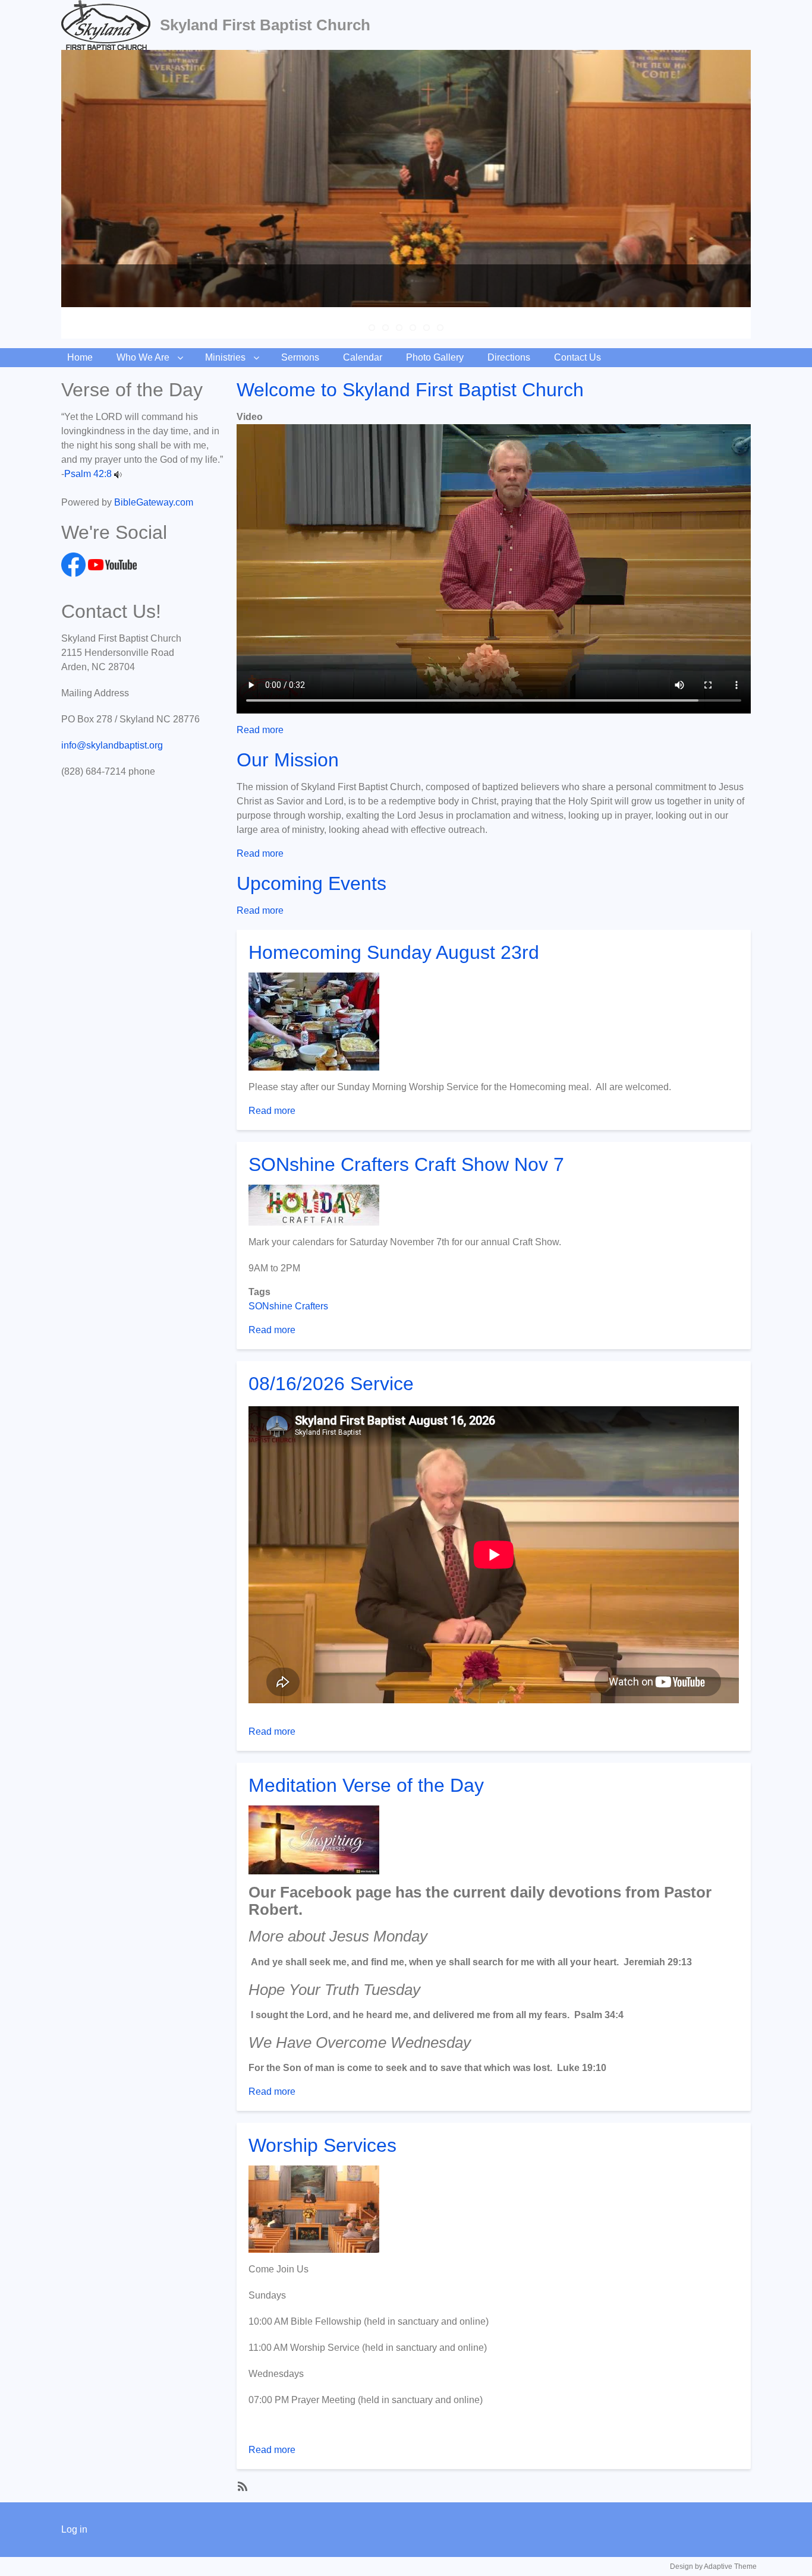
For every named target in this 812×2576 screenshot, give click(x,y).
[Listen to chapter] (118, 474)
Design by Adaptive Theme (713, 2566)
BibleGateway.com (154, 502)
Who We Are (143, 357)
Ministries (225, 357)
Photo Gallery (435, 357)
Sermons (300, 357)
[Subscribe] (241, 2486)
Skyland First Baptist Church (265, 25)
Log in (74, 2529)
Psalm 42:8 (88, 474)
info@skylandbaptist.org (112, 745)
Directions (509, 357)
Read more (260, 730)
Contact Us (577, 357)
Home (80, 357)
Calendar (363, 357)
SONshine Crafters (288, 1306)
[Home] (111, 25)
